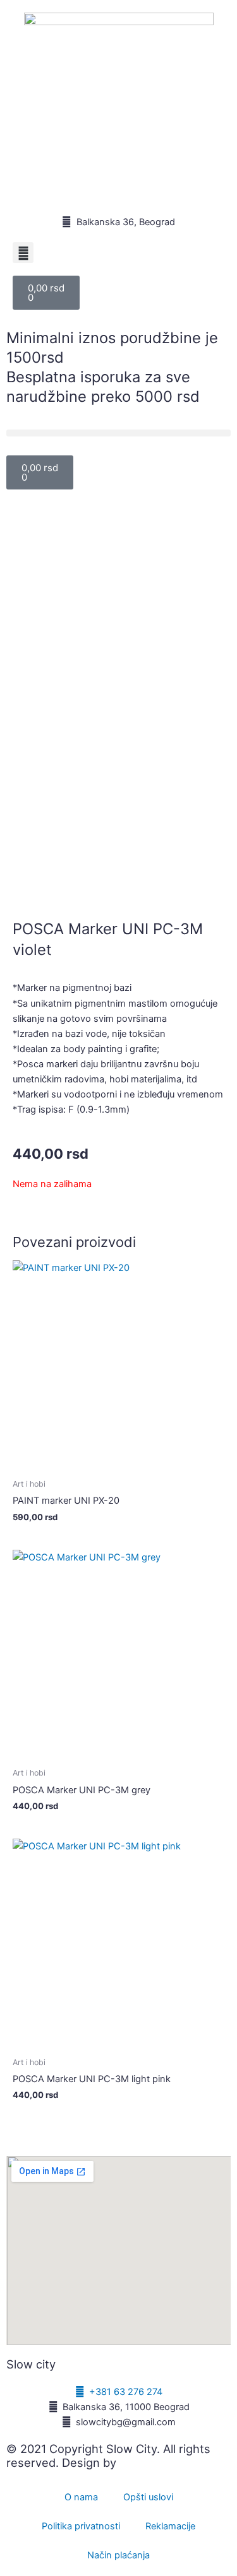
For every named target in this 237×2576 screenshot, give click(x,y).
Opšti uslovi (148, 2497)
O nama (81, 2497)
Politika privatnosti (81, 2526)
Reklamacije (170, 2526)
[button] (23, 253)
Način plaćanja (118, 2555)
